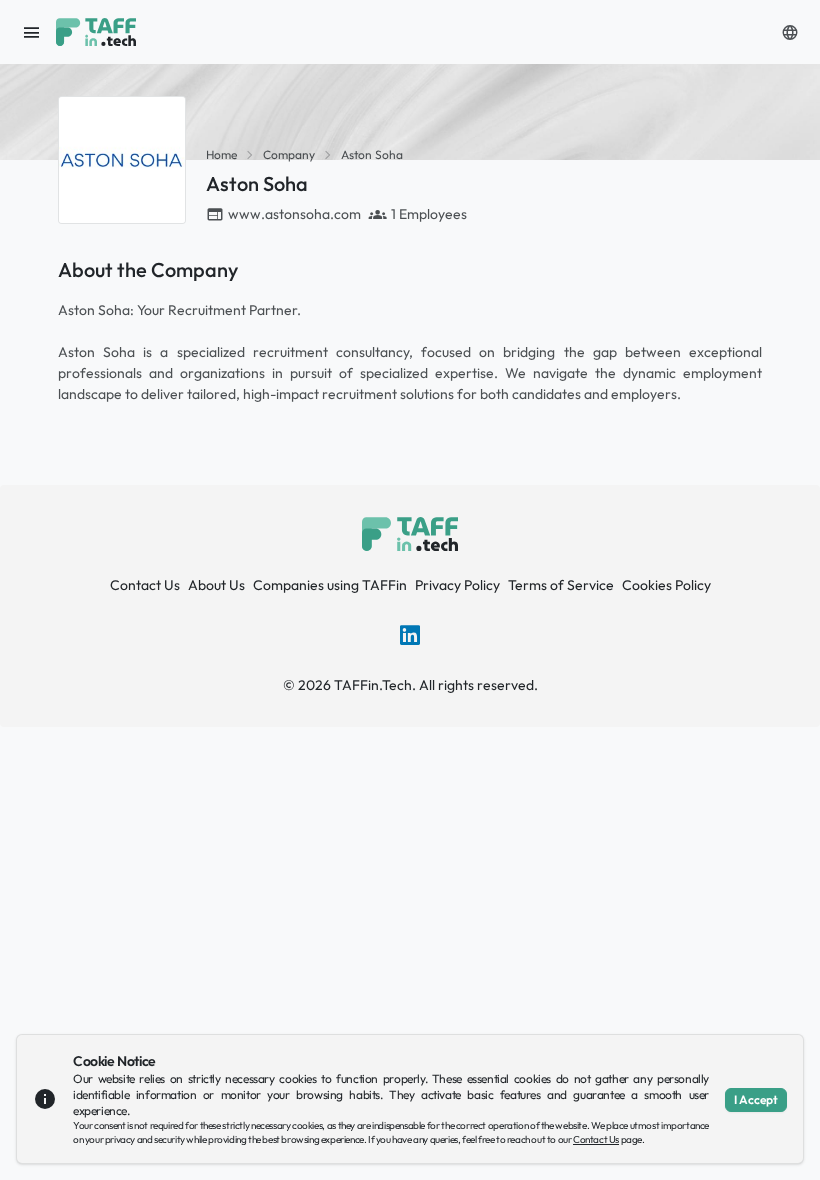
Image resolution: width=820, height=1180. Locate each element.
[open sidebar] (32, 32)
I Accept (756, 1099)
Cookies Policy (666, 585)
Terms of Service (561, 585)
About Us (216, 585)
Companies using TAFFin (330, 585)
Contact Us (145, 585)
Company (289, 154)
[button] (790, 32)
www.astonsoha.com (294, 214)
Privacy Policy (457, 585)
